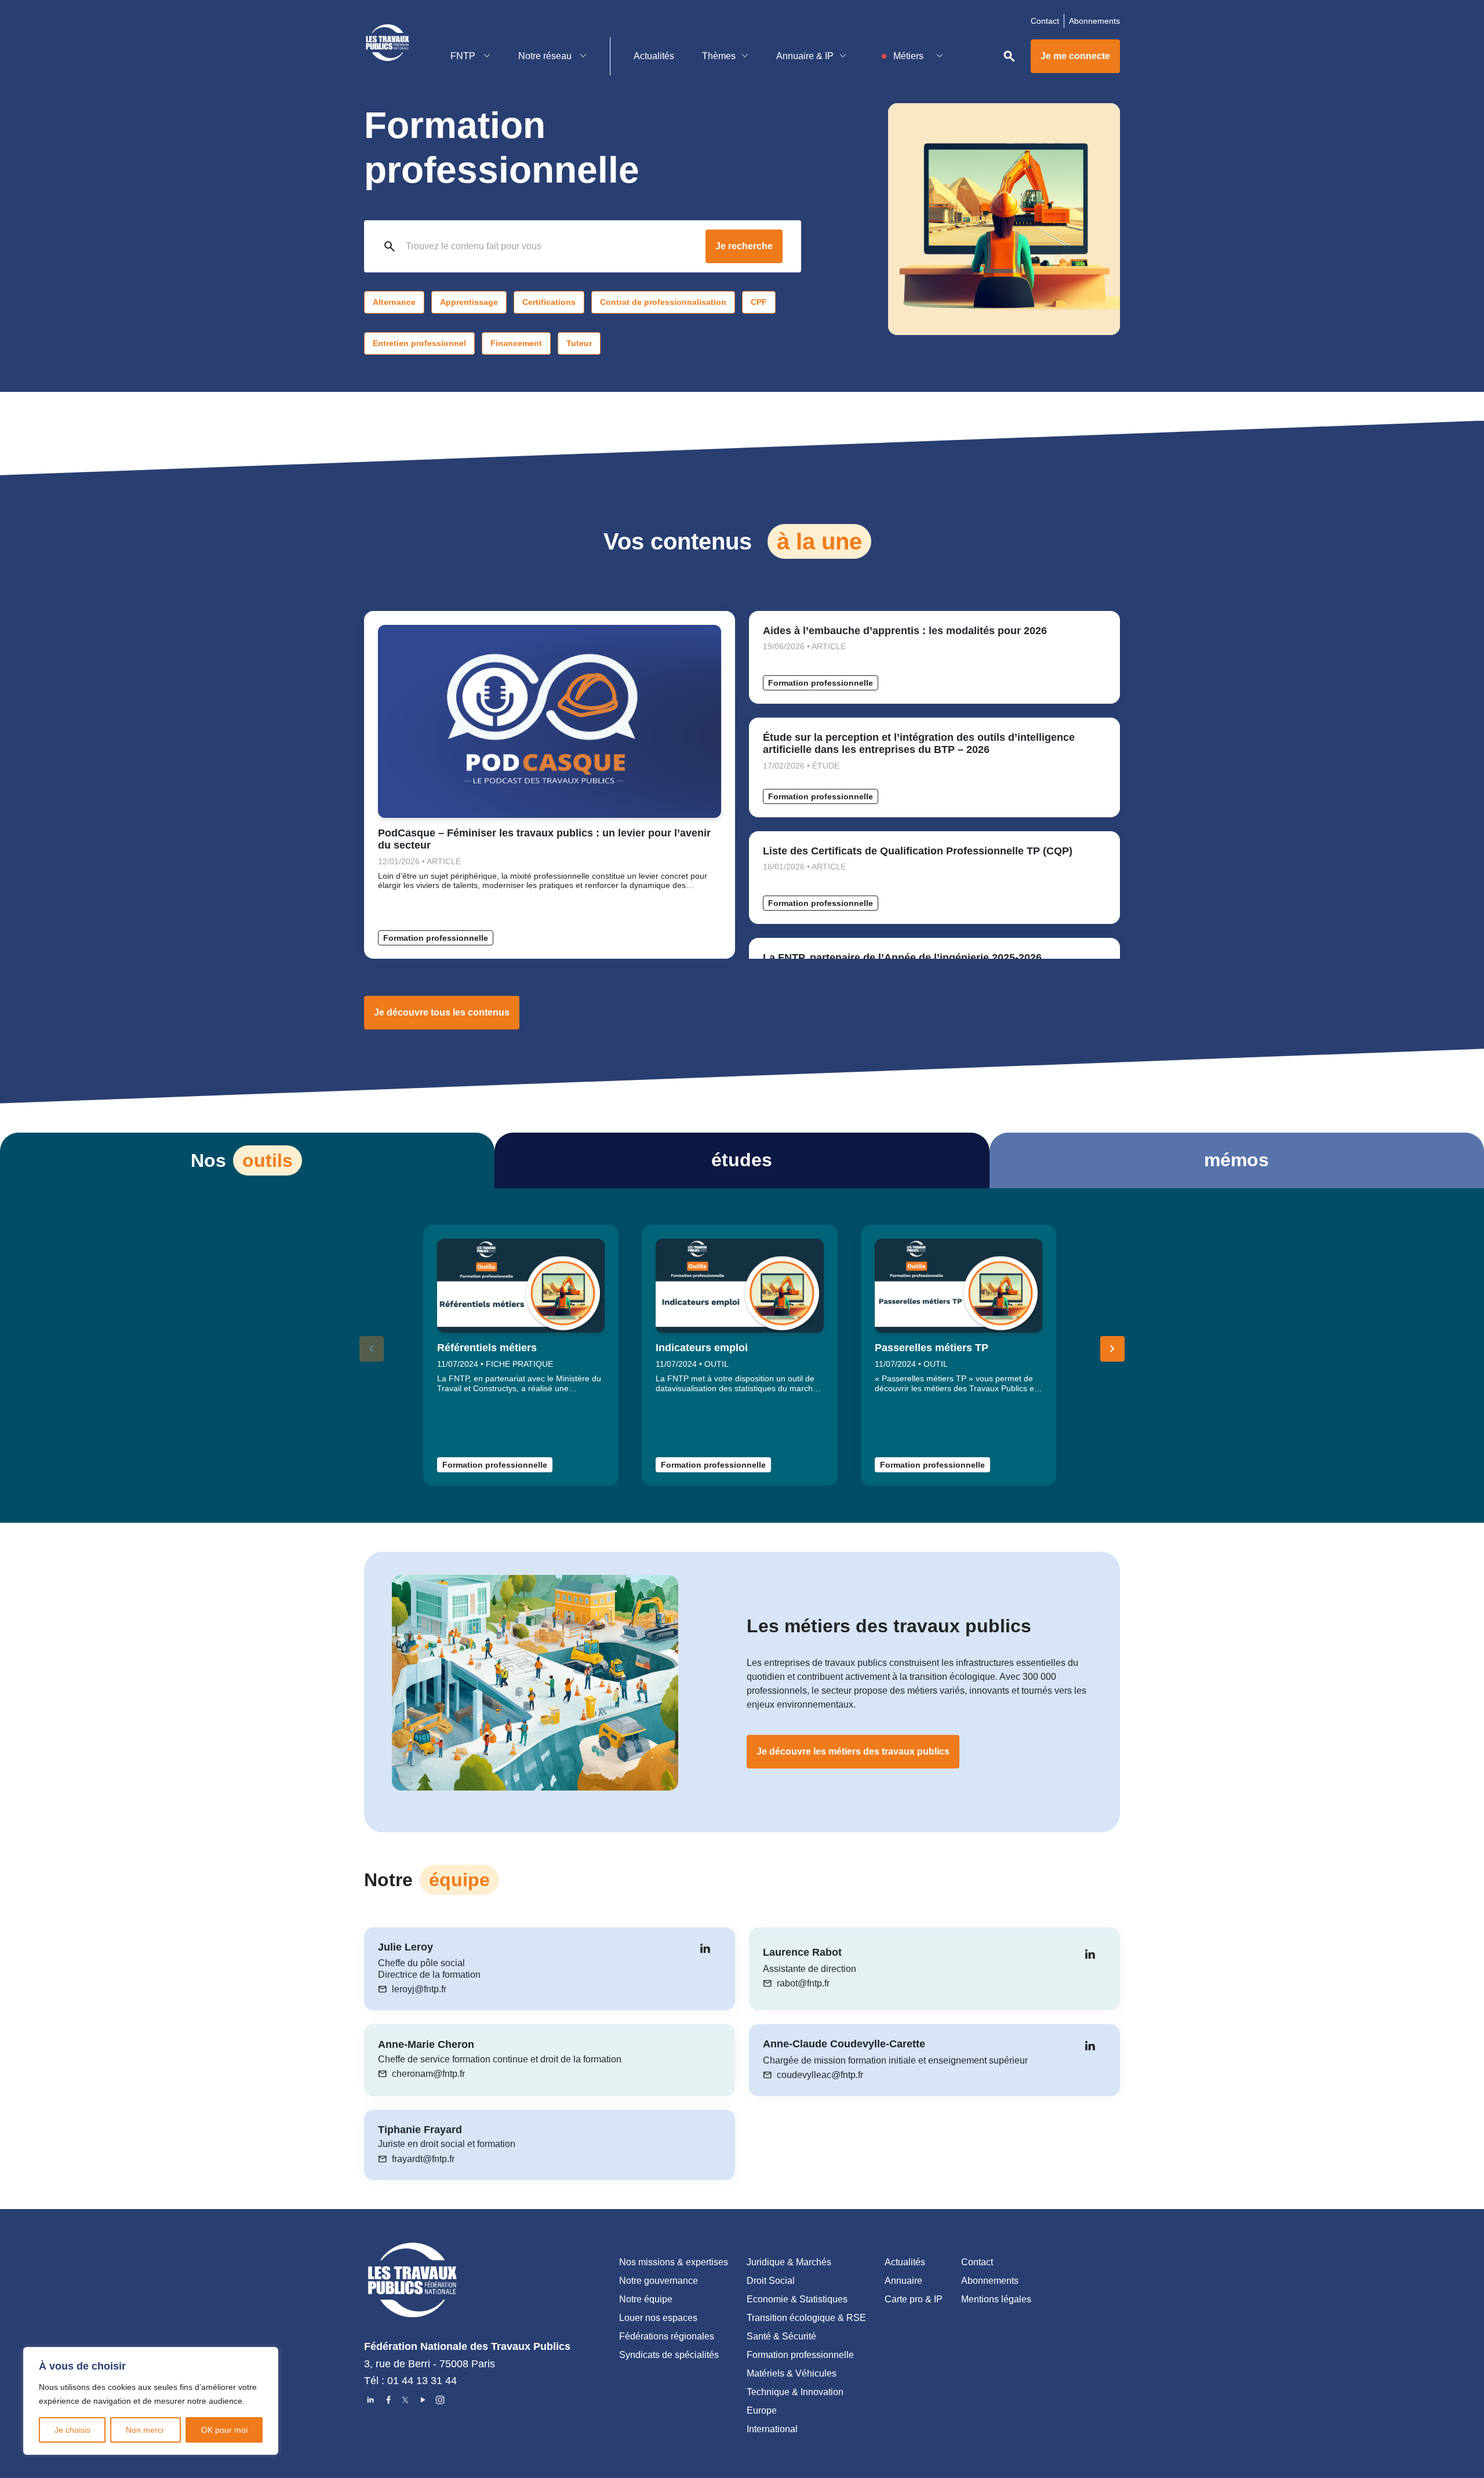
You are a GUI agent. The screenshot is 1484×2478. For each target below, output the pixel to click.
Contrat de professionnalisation (663, 302)
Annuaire (903, 2281)
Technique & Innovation (795, 2392)
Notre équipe (646, 2299)
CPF (759, 302)
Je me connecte (1075, 56)
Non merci (146, 2430)
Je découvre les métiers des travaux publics (853, 1751)
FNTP (464, 56)
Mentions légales (996, 2299)
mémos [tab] (1236, 1160)
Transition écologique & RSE (806, 2318)
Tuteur (579, 343)
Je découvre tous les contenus (442, 1012)
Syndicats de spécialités (669, 2355)
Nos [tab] (242, 1160)
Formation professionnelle (436, 938)
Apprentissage (469, 302)
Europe (762, 2410)
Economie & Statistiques (797, 2299)
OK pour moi (224, 2430)
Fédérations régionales (667, 2336)
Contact (1045, 21)
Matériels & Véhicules (792, 2373)
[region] (151, 2401)
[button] (1112, 1349)
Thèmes (719, 56)
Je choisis (72, 2430)
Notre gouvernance (659, 2281)
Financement (516, 343)
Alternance (394, 302)
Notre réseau (546, 56)
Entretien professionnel (419, 343)
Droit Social (771, 2281)
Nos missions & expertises (674, 2262)
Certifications (549, 302)
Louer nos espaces (658, 2318)
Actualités (654, 56)
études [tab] (742, 1160)
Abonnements (1094, 21)
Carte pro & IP (914, 2299)
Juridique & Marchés (789, 2262)
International (772, 2429)
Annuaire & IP (805, 56)
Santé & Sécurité (781, 2336)
